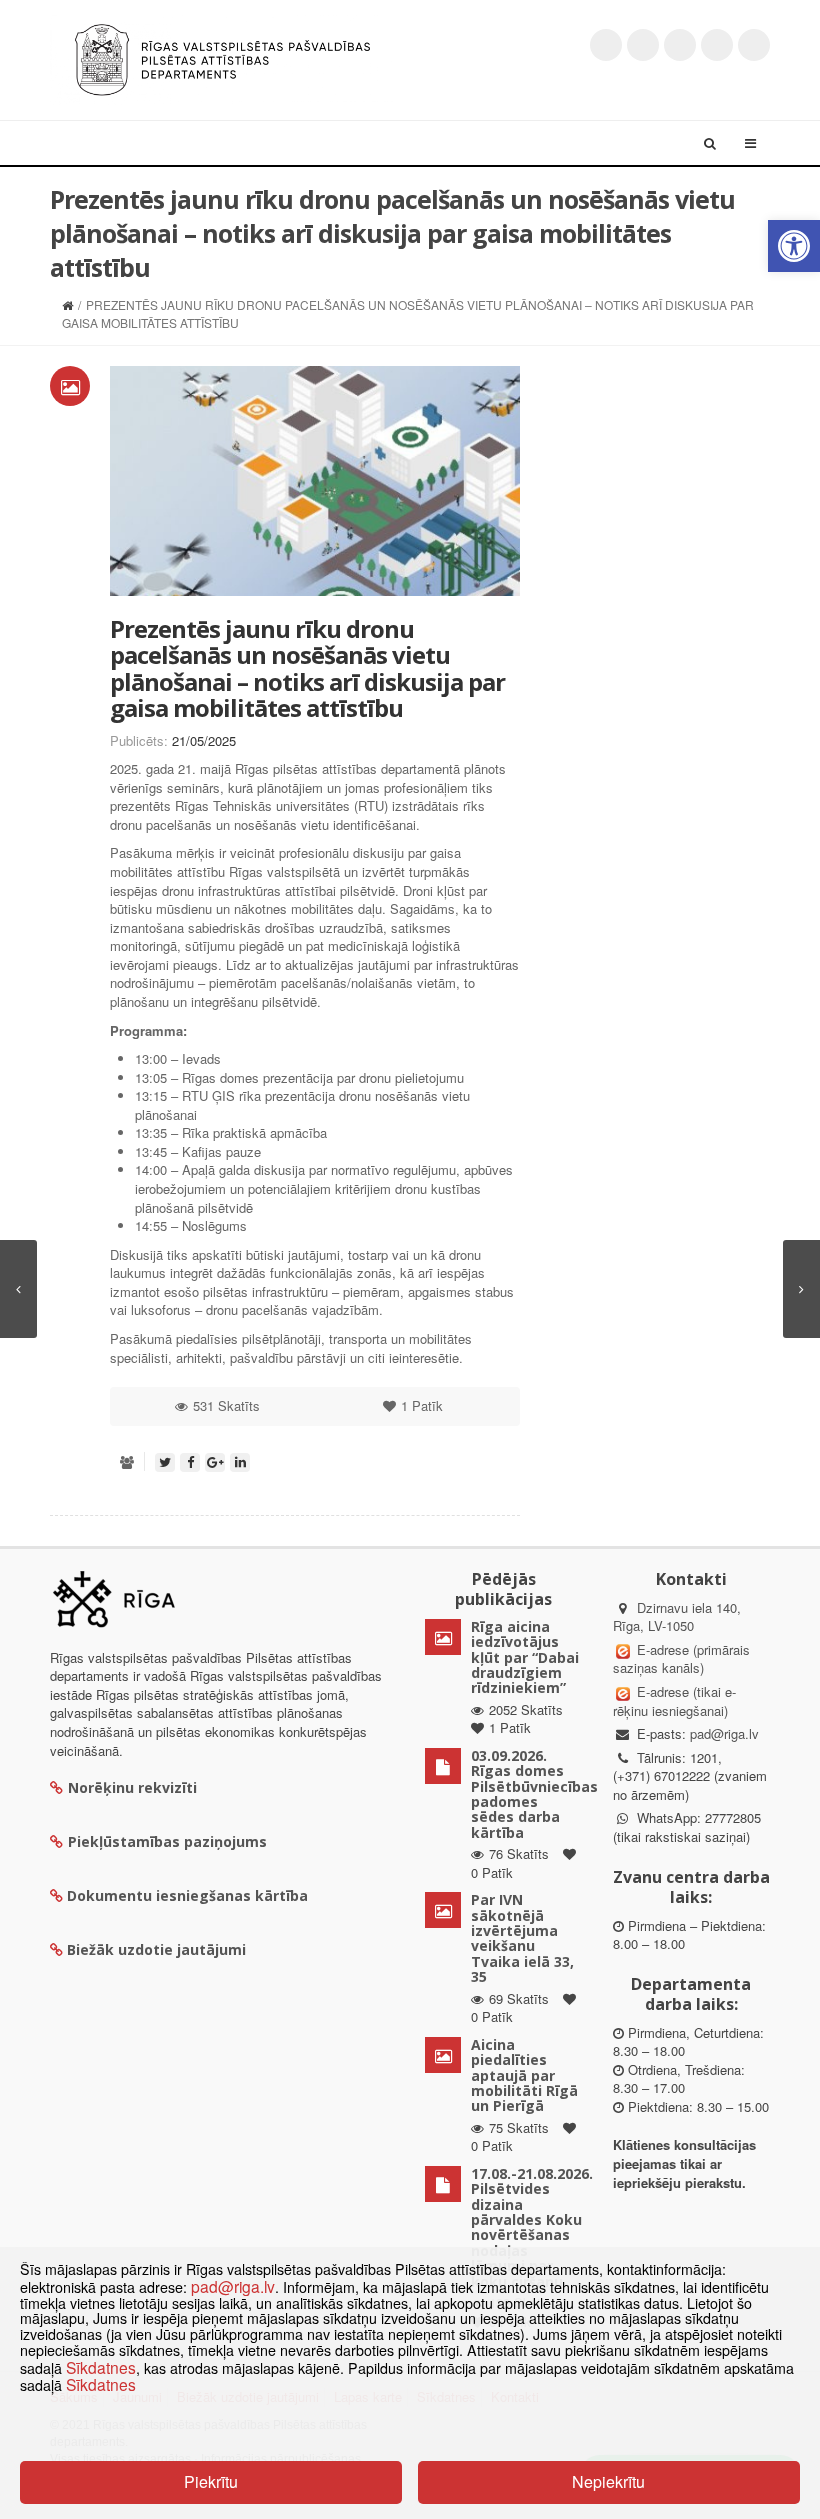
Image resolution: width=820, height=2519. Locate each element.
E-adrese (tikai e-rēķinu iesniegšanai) (674, 1701)
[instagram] (717, 45)
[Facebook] (643, 45)
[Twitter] (606, 45)
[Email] (754, 45)
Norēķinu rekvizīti (132, 1787)
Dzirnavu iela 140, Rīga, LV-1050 (677, 1617)
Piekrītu (211, 2481)
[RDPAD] (222, 57)
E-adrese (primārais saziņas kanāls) (681, 1659)
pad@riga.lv (724, 1733)
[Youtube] (680, 45)
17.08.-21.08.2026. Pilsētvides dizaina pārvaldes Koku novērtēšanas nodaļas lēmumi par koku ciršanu (532, 2227)
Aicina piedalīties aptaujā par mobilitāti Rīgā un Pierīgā (524, 2075)
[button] (794, 246)
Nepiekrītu (608, 2481)
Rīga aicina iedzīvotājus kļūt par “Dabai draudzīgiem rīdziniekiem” (525, 1657)
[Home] (67, 304)
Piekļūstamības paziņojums (167, 1841)
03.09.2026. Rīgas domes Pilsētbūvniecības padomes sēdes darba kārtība (534, 1794)
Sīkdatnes (101, 2367)
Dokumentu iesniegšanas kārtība (187, 1895)
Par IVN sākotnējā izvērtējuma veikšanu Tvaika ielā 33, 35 (522, 1938)
